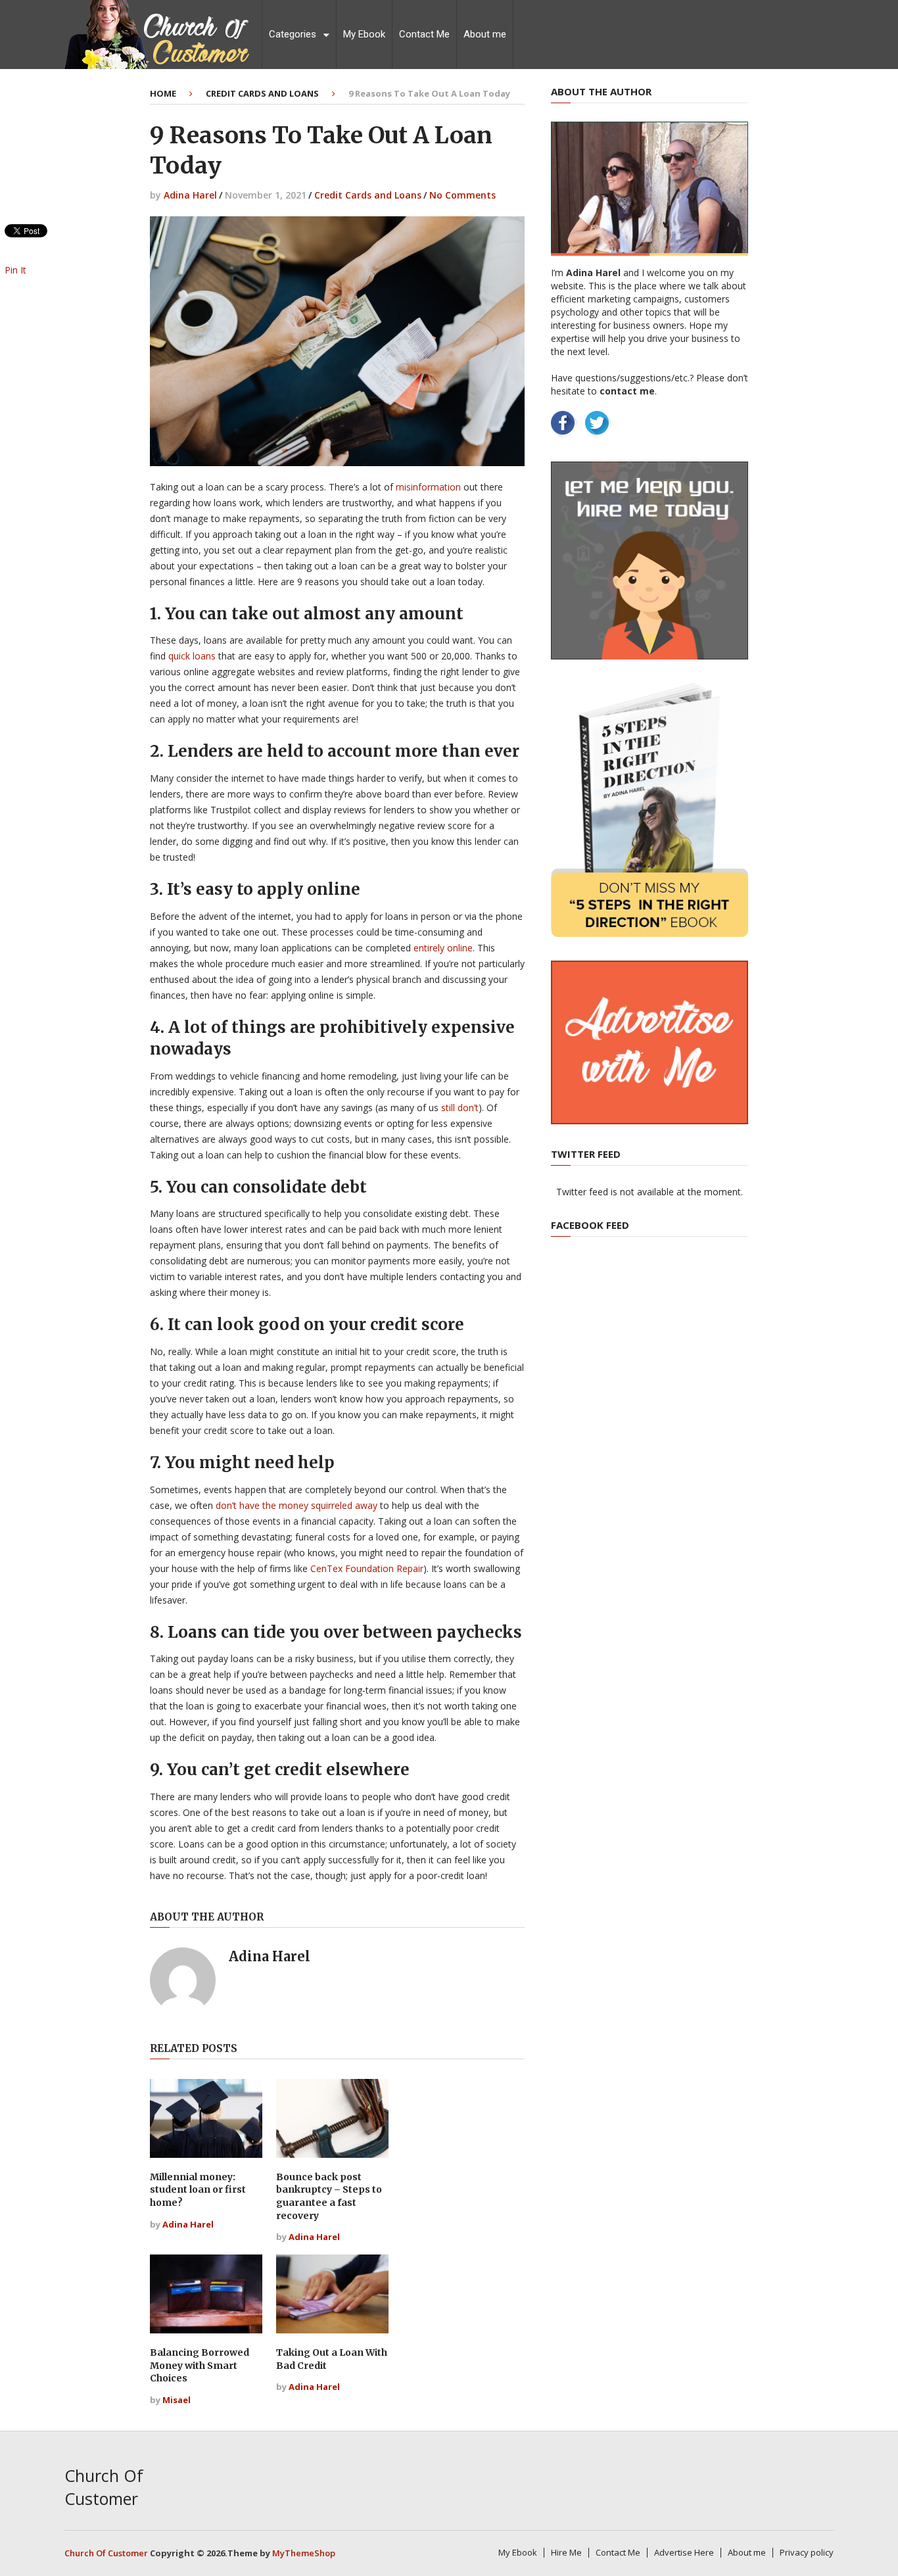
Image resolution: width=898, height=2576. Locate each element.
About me (485, 34)
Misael (177, 2400)
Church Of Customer (104, 2487)
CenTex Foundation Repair (367, 1568)
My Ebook (364, 34)
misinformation (428, 487)
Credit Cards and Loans (262, 93)
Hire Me (566, 2552)
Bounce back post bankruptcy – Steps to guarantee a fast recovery (329, 2196)
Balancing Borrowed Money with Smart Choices (200, 2365)
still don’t (460, 1108)
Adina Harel (190, 195)
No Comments (462, 195)
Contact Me (424, 34)
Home (163, 93)
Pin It (15, 270)
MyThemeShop (304, 2553)
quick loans (192, 656)
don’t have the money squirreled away (296, 1505)
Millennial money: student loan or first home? (198, 2190)
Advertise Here (684, 2552)
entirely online (443, 948)
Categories (293, 34)
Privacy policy (807, 2552)
